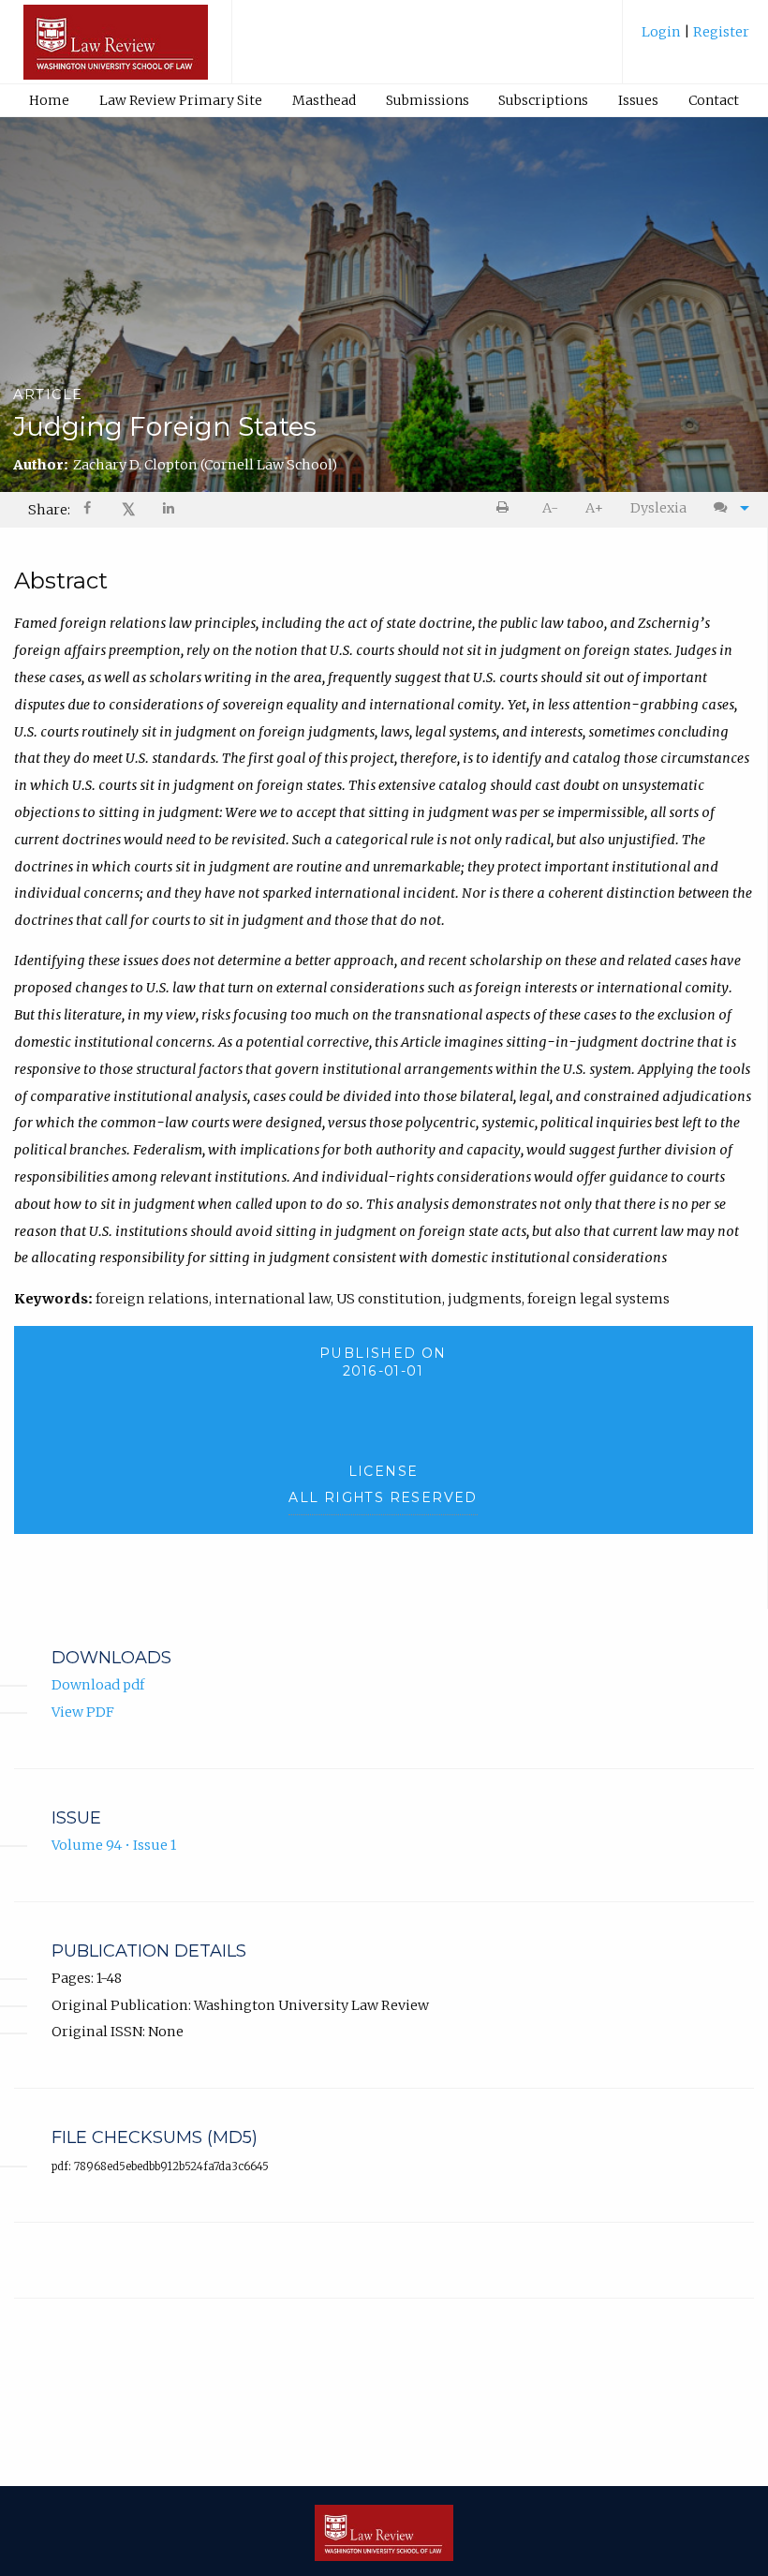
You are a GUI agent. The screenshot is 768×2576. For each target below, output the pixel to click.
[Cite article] (727, 508)
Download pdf (98, 1685)
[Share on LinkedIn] (170, 510)
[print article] (506, 508)
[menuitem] (695, 39)
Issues (638, 100)
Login (663, 32)
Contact (714, 100)
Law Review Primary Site (181, 100)
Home (49, 100)
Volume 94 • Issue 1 (114, 1845)
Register (720, 32)
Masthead (324, 100)
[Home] (116, 51)
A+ (594, 508)
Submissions (428, 100)
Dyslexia (658, 508)
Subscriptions (543, 100)
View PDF (83, 1712)
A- (550, 508)
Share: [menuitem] (49, 510)
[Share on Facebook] (89, 510)
